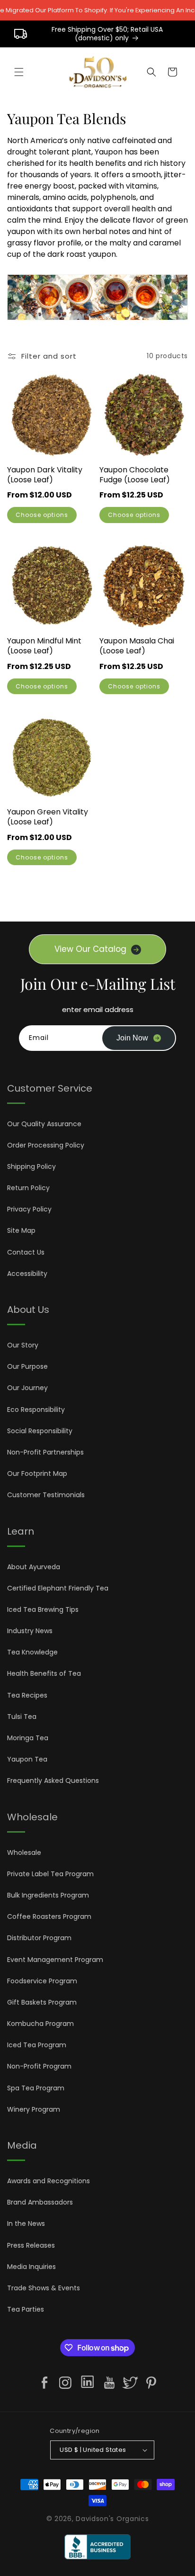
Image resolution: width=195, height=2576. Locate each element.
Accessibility (27, 1274)
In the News (26, 2223)
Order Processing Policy (46, 1145)
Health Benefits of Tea (44, 1673)
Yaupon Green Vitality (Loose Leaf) (48, 817)
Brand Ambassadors (40, 2202)
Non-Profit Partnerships (45, 1452)
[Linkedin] (87, 2384)
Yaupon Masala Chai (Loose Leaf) (137, 646)
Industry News (30, 1631)
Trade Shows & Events (44, 2288)
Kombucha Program (40, 2024)
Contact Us (26, 1252)
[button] (19, 72)
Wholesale (24, 1853)
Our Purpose (27, 1366)
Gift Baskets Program (42, 2002)
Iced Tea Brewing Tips (43, 1609)
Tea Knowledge (32, 1652)
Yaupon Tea (27, 1759)
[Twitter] (130, 2383)
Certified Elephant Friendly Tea (58, 1588)
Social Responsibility (40, 1431)
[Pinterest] (151, 2383)
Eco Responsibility (36, 1410)
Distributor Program (39, 1938)
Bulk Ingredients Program (48, 1895)
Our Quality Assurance (44, 1124)
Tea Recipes (27, 1695)
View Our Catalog (90, 949)
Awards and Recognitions (49, 2181)
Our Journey (27, 1388)
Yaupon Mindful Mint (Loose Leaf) (44, 646)
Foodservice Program (42, 1981)
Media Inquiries (31, 2267)
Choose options (42, 515)
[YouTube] (109, 2383)
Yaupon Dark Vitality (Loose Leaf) (45, 475)
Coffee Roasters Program (49, 1916)
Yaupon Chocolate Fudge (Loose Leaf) (135, 475)
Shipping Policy (31, 1166)
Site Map (21, 1230)
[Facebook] (44, 2383)
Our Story (23, 1345)
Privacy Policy (29, 1209)
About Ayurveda (34, 1567)
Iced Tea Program (37, 2045)
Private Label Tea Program (50, 1874)
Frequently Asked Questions (53, 1781)
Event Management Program (55, 1960)
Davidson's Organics (112, 2519)
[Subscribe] (139, 1038)
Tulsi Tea (22, 1717)
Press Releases (31, 2245)
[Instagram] (65, 2383)
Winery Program (34, 2109)
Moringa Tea (28, 1738)
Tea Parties (26, 2309)
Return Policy (28, 1188)
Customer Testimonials (46, 1495)
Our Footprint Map (37, 1473)
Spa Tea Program (36, 2088)
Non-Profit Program (39, 2066)
